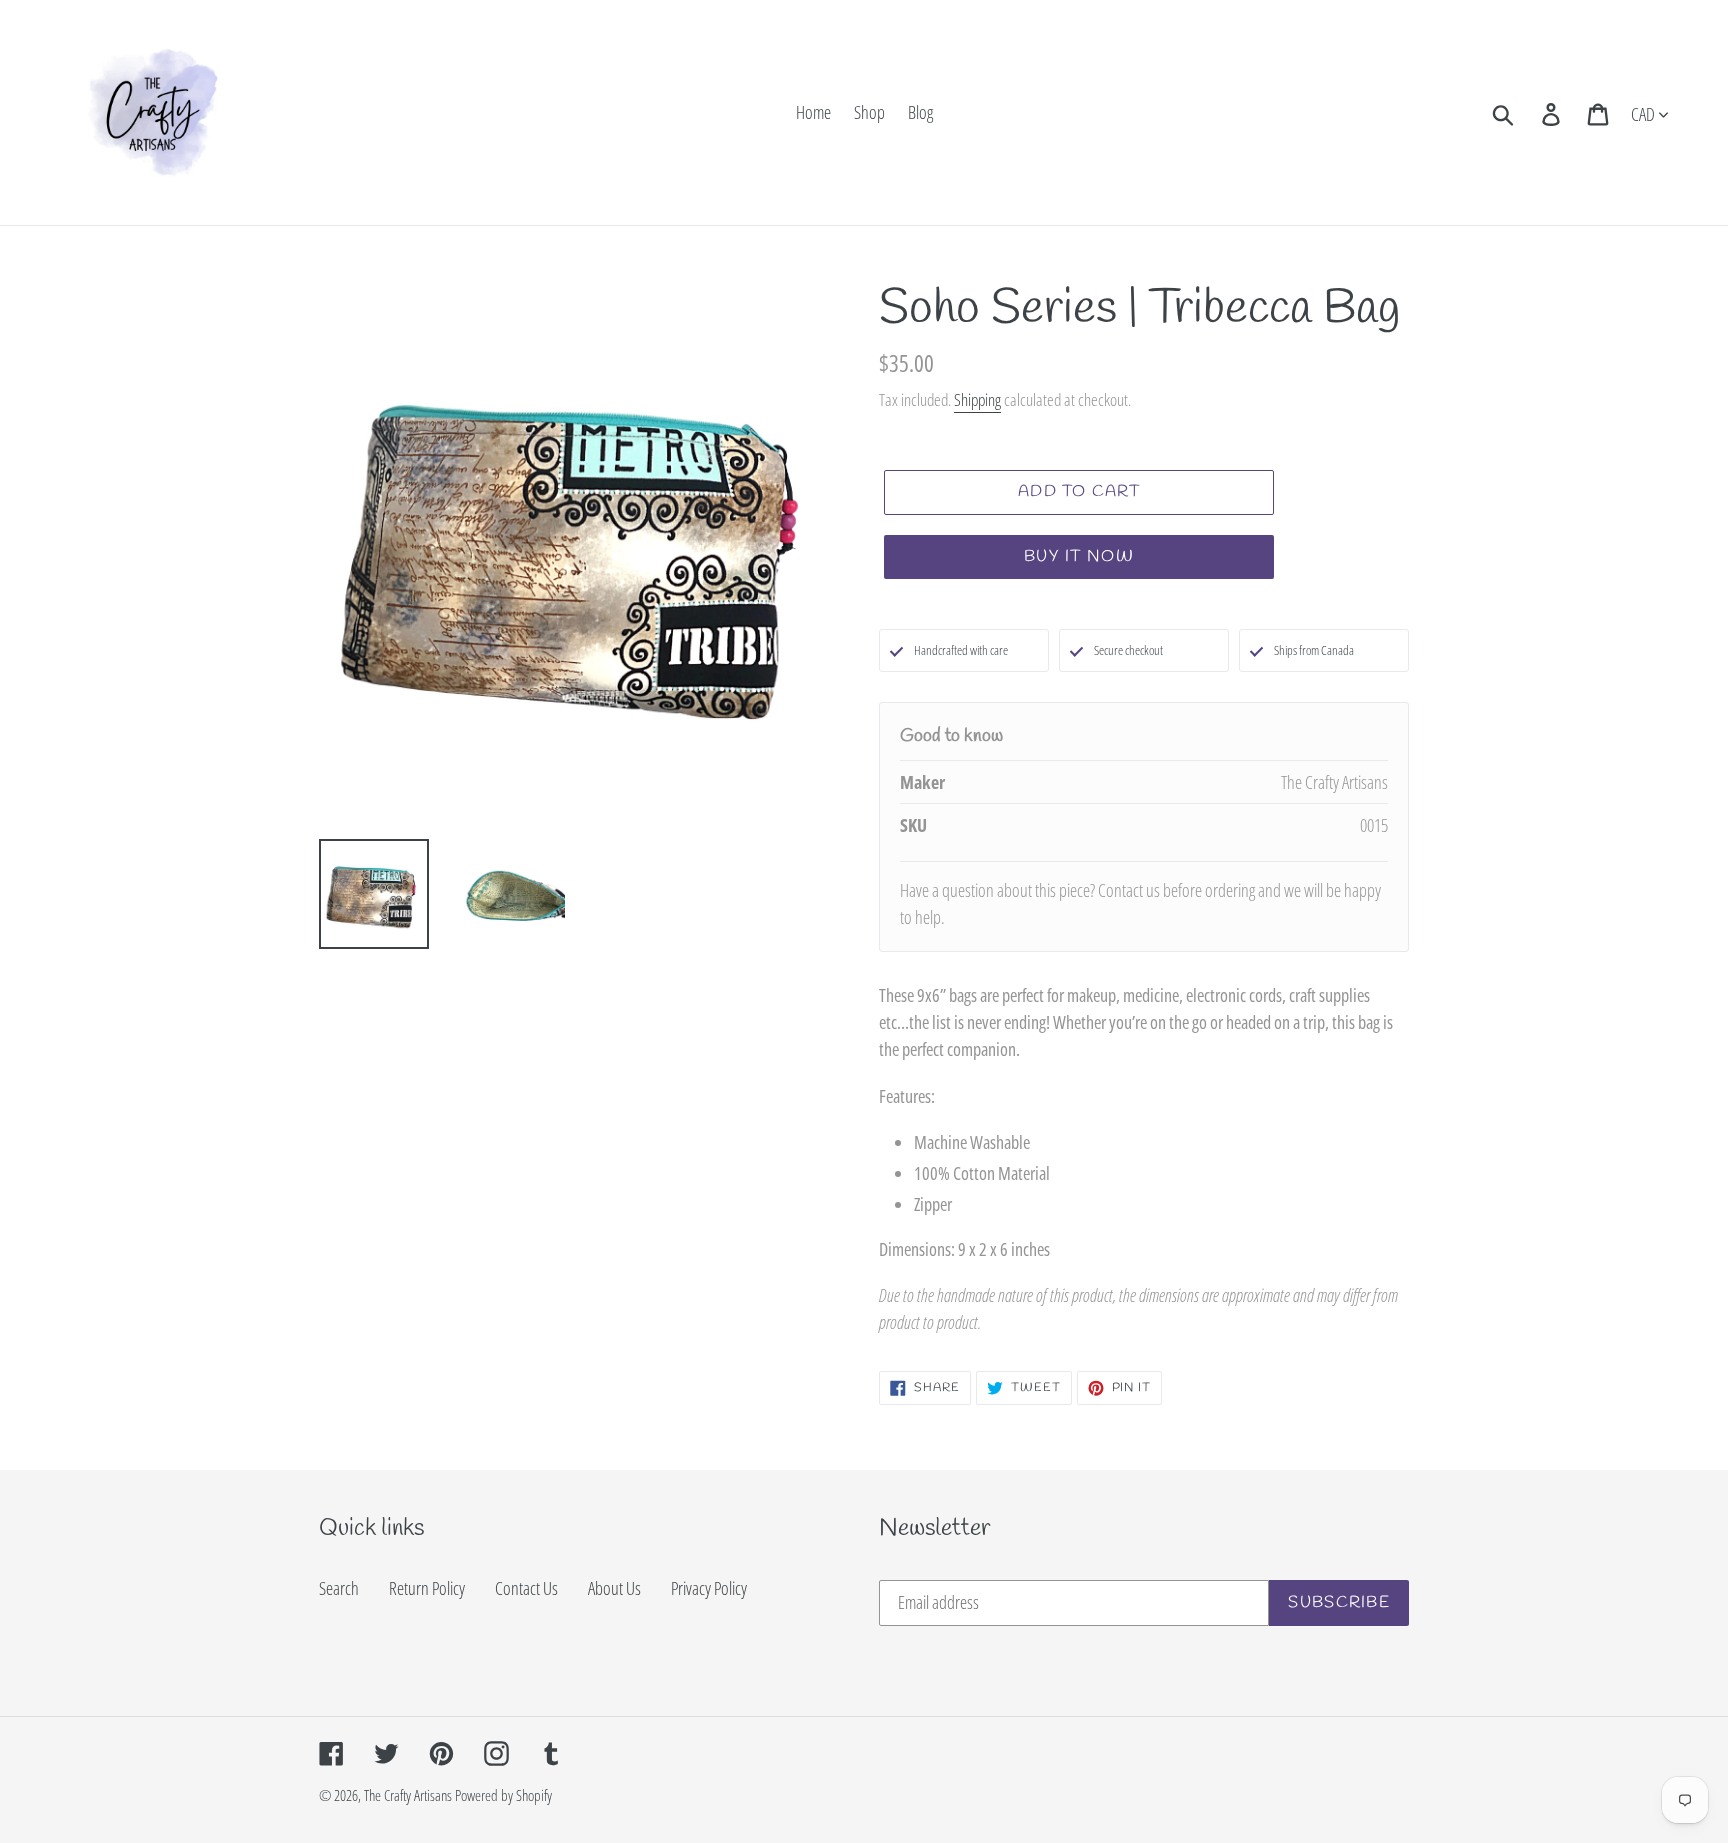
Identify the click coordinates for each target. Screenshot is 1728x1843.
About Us (614, 1588)
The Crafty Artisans (408, 1795)
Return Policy (427, 1588)
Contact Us (526, 1588)
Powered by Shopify (503, 1795)
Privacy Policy (709, 1588)
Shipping (977, 399)
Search (339, 1588)
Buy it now (1079, 556)
